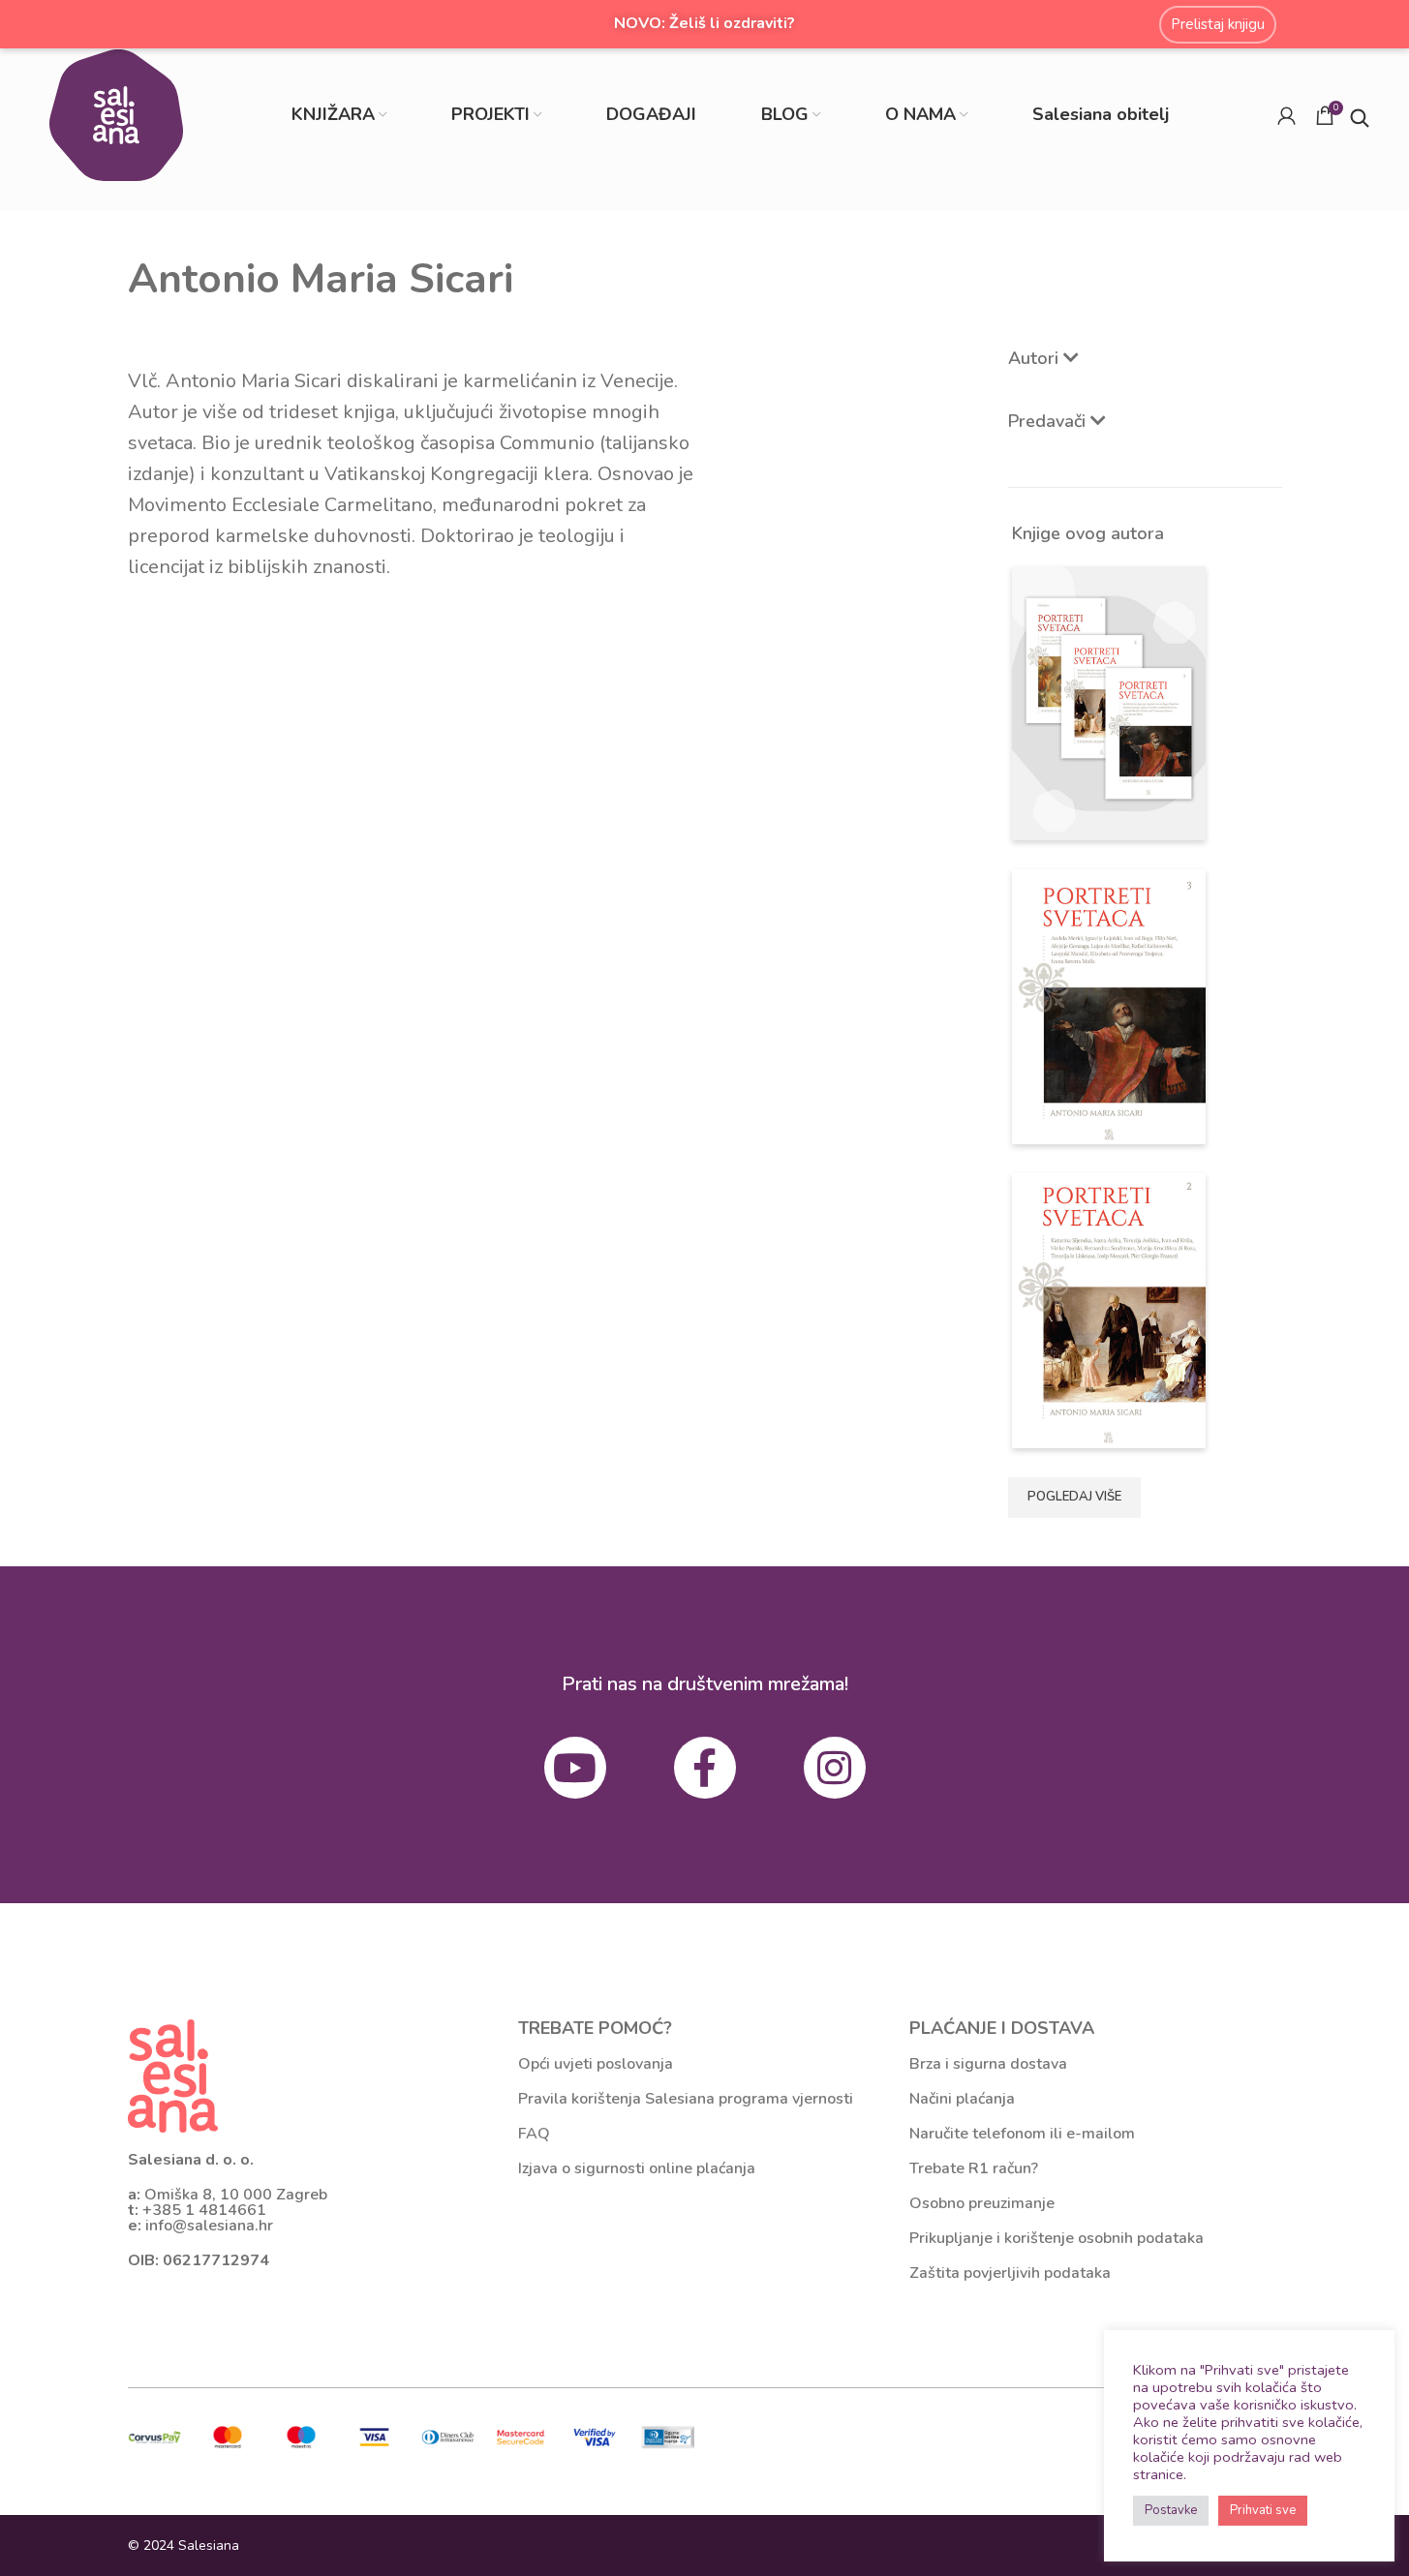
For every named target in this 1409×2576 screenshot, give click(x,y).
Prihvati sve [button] (1263, 2510)
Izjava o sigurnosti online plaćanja (637, 2168)
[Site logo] (116, 114)
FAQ (534, 2134)
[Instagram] (835, 1768)
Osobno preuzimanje (982, 2203)
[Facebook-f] (705, 1768)
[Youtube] (575, 1768)
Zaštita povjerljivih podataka (1010, 2273)
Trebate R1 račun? (974, 2168)
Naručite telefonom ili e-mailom (1022, 2134)
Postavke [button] (1171, 2510)
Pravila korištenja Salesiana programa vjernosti (686, 2099)
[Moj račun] (1286, 115)
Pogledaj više (1074, 1497)
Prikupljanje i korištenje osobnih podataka (1057, 2238)
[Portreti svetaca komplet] (1109, 702)
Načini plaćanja (962, 2099)
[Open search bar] (1360, 116)
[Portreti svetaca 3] (1109, 1005)
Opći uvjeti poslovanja (596, 2064)
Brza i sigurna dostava (988, 2064)
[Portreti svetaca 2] (1109, 1309)
